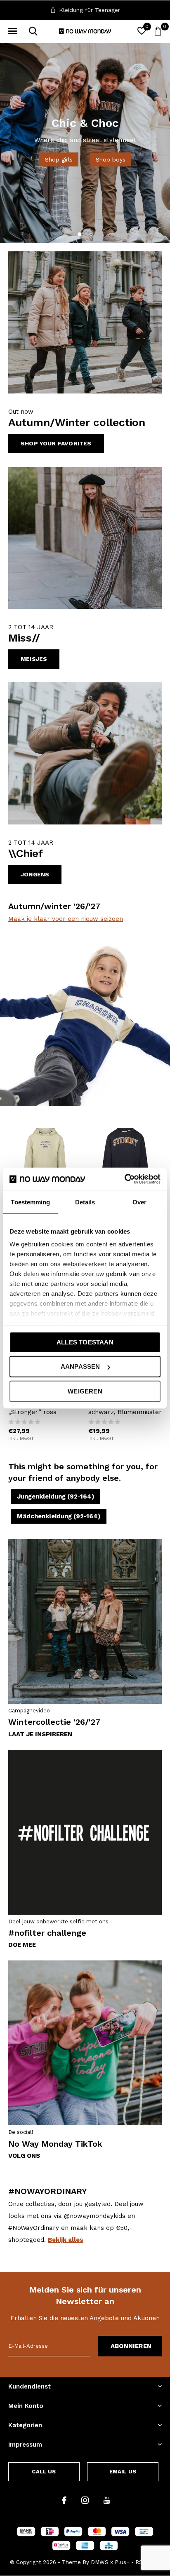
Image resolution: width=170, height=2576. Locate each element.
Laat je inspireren (40, 1734)
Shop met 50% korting (85, 150)
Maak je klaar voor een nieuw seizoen (66, 919)
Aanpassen (80, 1366)
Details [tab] (85, 1202)
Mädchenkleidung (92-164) (59, 1516)
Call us (44, 2472)
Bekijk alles (66, 2240)
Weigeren (85, 1391)
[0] (158, 31)
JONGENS (35, 874)
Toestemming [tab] (30, 1202)
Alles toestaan (85, 1342)
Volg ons (24, 2156)
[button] (12, 31)
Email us (123, 2472)
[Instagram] (85, 2500)
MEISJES (34, 659)
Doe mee (22, 1945)
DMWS (100, 2562)
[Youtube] (107, 2500)
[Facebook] (64, 2500)
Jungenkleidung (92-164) (56, 1496)
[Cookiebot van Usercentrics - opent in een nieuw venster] (124, 1179)
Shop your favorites (56, 443)
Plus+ (122, 2562)
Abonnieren (131, 2346)
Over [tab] (139, 1202)
